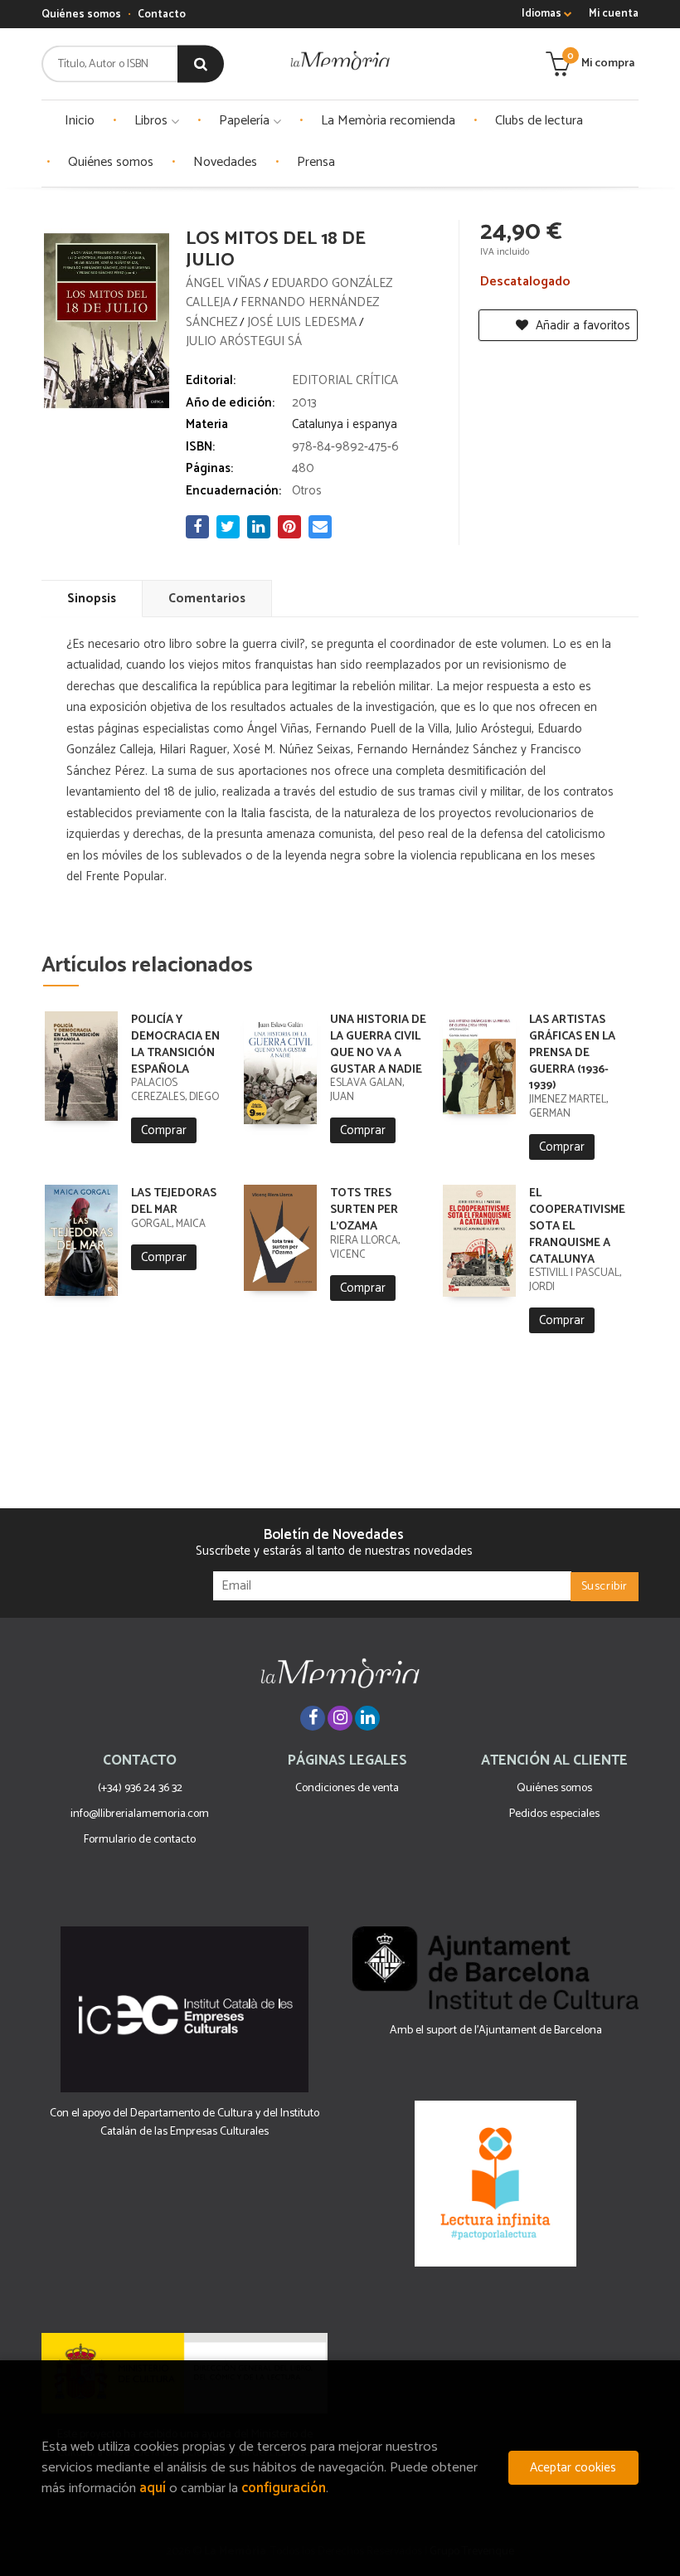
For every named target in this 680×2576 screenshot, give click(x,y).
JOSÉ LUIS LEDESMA (302, 322)
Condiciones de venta (347, 1788)
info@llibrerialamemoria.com (140, 1814)
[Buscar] (201, 64)
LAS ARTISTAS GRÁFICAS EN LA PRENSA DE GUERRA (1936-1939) (572, 1053)
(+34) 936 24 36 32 (140, 1788)
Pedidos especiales (554, 1814)
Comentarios (207, 599)
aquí (153, 2488)
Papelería (246, 121)
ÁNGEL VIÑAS (223, 283)
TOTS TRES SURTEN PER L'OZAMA (364, 1210)
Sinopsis (92, 599)
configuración (284, 2488)
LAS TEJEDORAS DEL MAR (174, 1202)
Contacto (162, 15)
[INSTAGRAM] (340, 1718)
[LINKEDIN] (367, 1718)
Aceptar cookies (573, 2468)
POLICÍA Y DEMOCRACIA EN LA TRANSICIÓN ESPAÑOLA (175, 1045)
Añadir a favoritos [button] (581, 326)
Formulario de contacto (140, 1840)
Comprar (164, 1130)
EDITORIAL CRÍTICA (345, 380)
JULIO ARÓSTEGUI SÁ (244, 341)
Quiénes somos (81, 15)
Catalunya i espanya (345, 424)
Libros (153, 121)
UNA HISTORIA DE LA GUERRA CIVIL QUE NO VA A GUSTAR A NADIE (378, 1045)
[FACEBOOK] (313, 1718)
